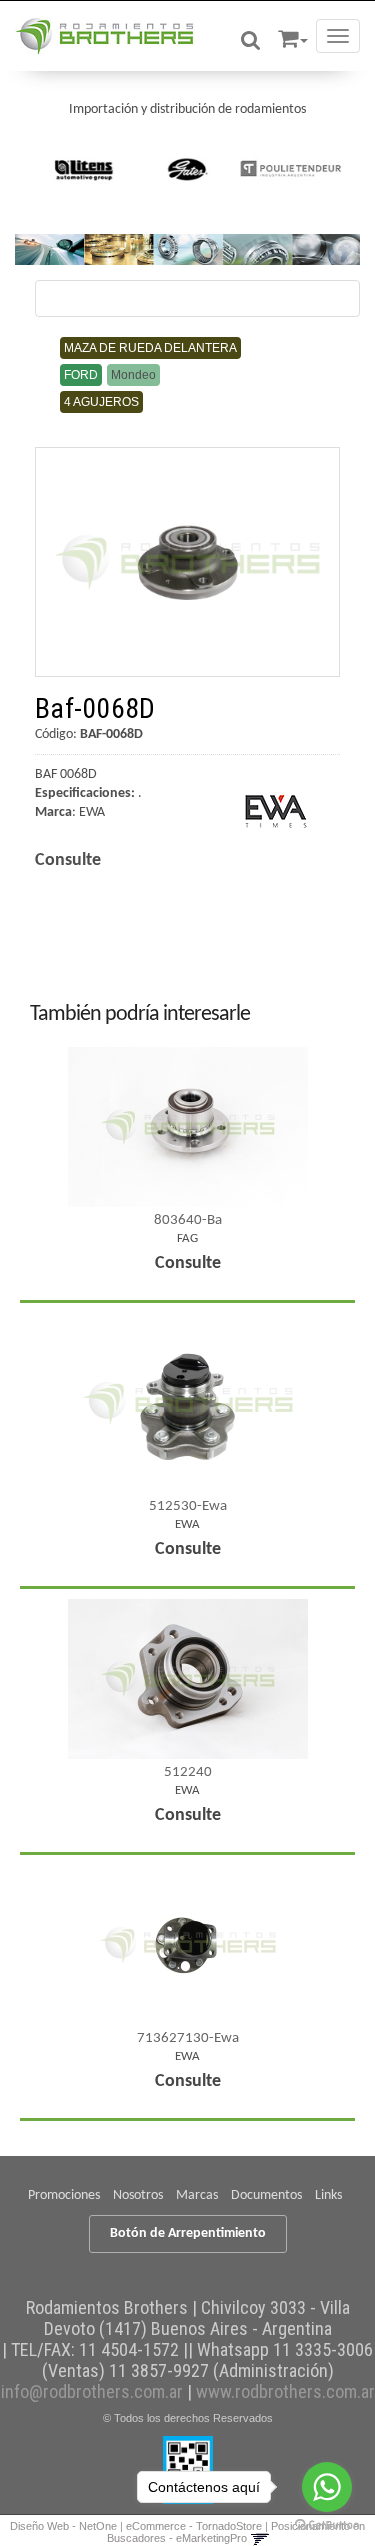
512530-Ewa (188, 1506)
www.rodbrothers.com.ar (285, 2391)
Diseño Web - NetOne (63, 2526)
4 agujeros (101, 402)
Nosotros (138, 2195)
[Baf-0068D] (187, 561)
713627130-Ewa (188, 2038)
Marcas (197, 2195)
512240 (188, 1772)
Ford (81, 375)
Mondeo (133, 375)
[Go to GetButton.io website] (327, 2525)
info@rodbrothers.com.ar (92, 2391)
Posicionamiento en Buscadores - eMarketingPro (236, 2532)
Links (328, 2195)
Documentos (266, 2195)
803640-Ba (188, 1220)
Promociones (64, 2195)
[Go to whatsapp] (327, 2487)
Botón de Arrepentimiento (188, 2233)
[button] (293, 35)
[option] (84, 169)
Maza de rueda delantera (150, 348)
